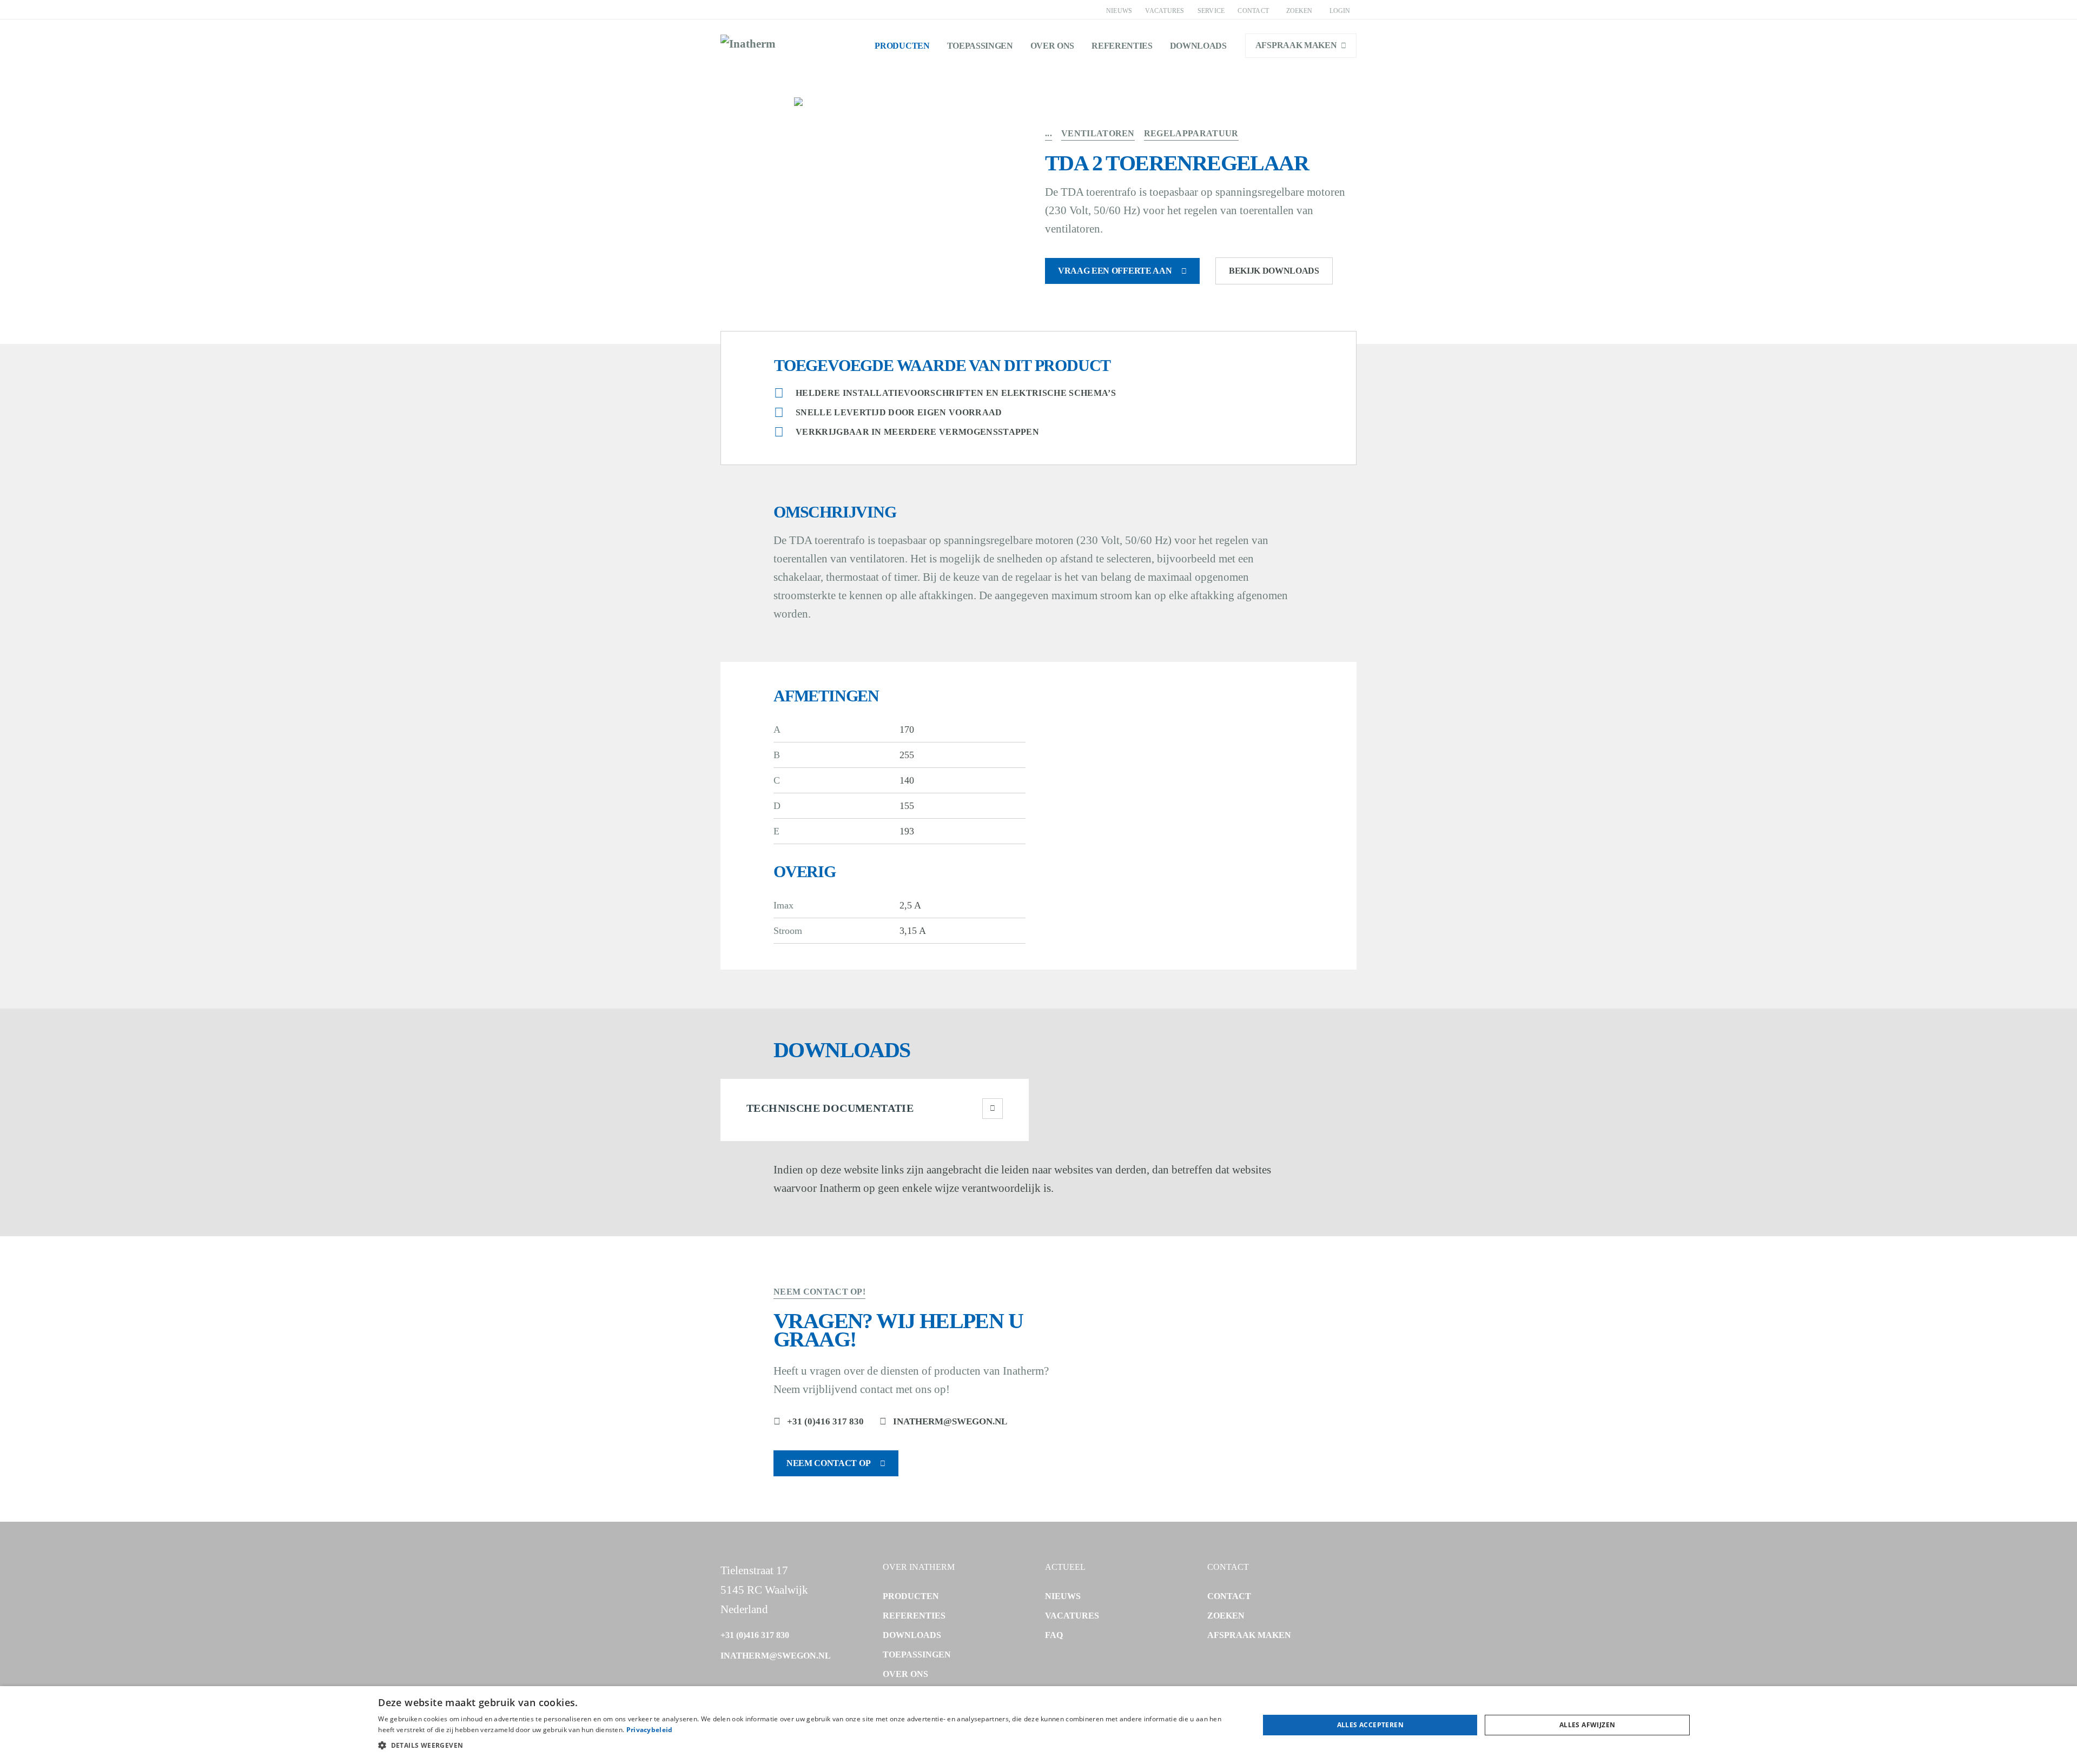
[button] (805, 1746)
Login (1340, 11)
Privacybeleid (650, 1730)
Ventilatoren (1098, 133)
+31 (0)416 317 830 (825, 1421)
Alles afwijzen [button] (1587, 1725)
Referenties (1122, 46)
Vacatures (1165, 11)
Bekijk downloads (1274, 271)
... (1049, 133)
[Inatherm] (748, 45)
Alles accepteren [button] (1370, 1725)
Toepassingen (980, 46)
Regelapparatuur (1191, 133)
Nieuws (1119, 11)
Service (1211, 11)
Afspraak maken (1296, 45)
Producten (902, 46)
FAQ (1054, 1635)
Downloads (1198, 46)
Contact (1253, 11)
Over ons (1052, 46)
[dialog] (1038, 1725)
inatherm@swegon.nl (950, 1421)
